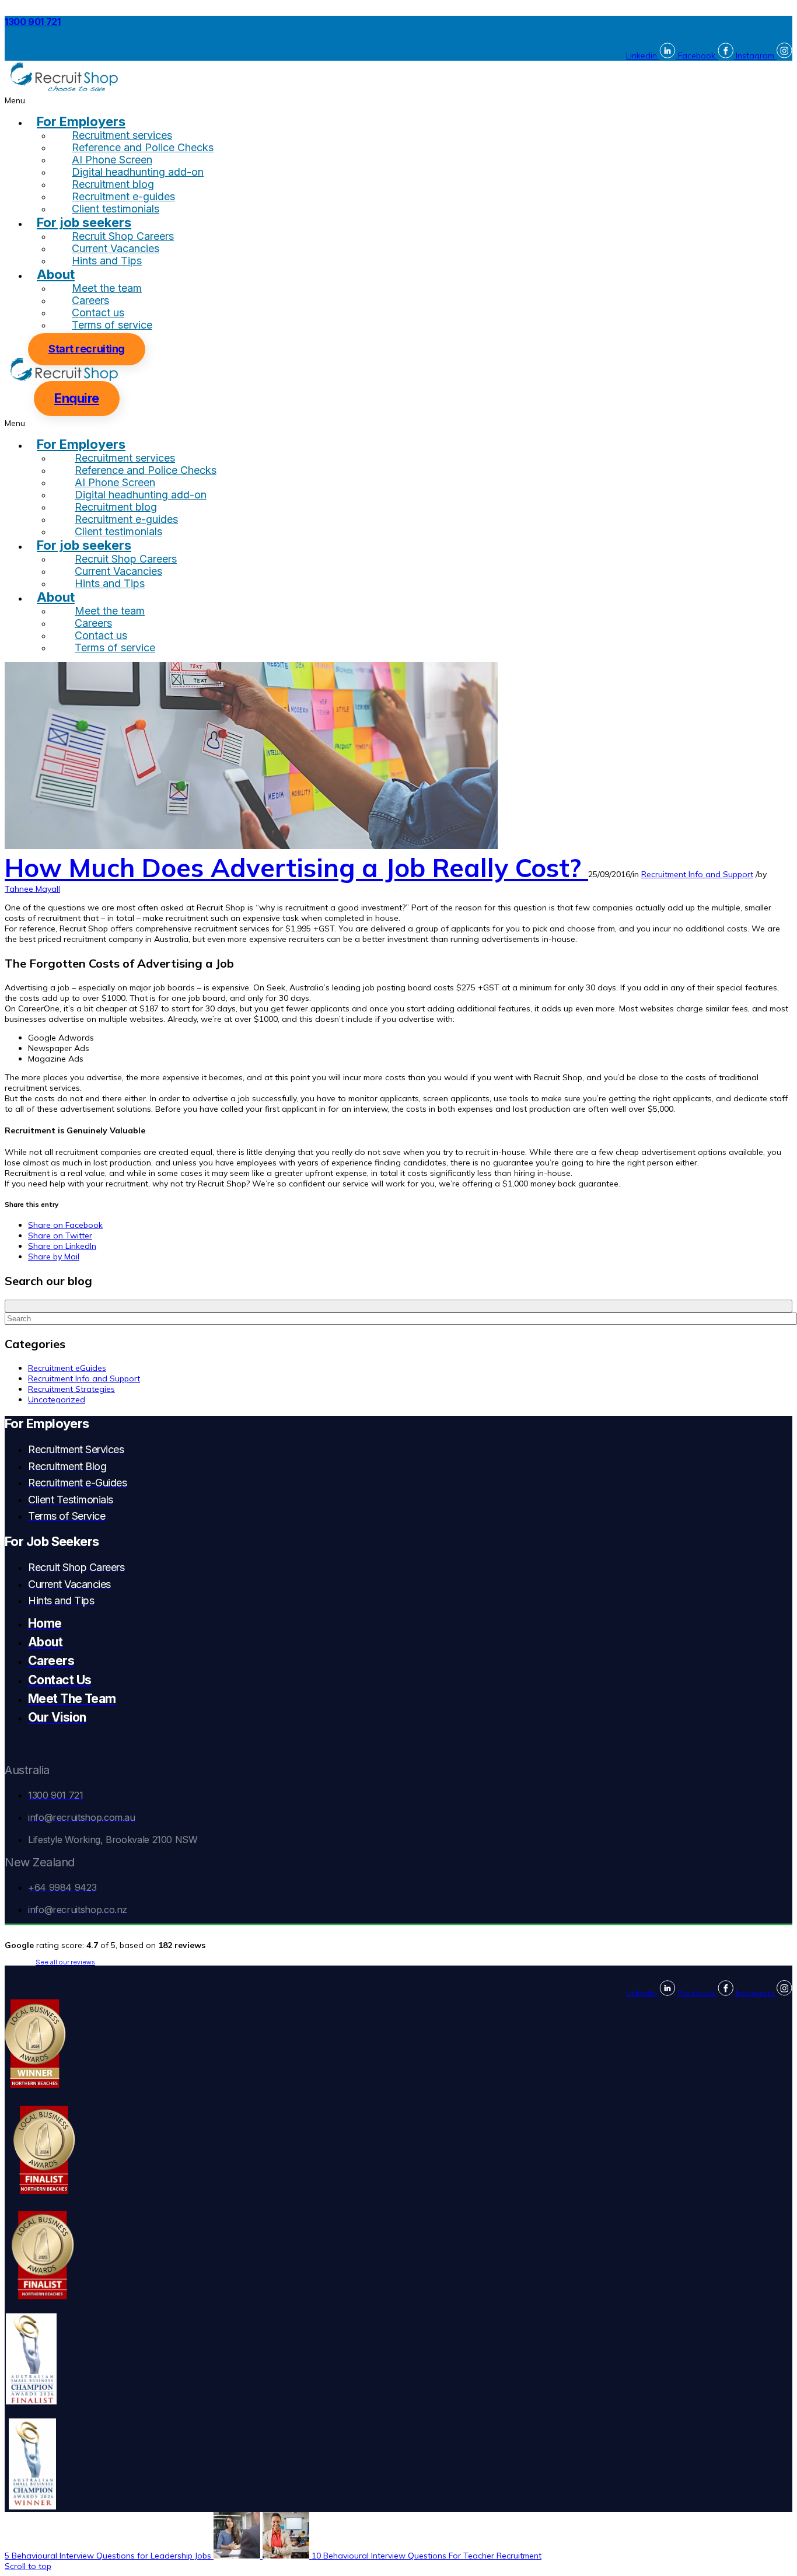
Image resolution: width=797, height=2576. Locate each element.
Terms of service (112, 325)
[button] (398, 100)
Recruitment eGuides (67, 1368)
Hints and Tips (107, 261)
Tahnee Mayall (32, 889)
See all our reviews (65, 1962)
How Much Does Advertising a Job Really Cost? (296, 868)
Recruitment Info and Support (697, 874)
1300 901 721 (33, 22)
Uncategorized (57, 1399)
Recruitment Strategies (71, 1389)
